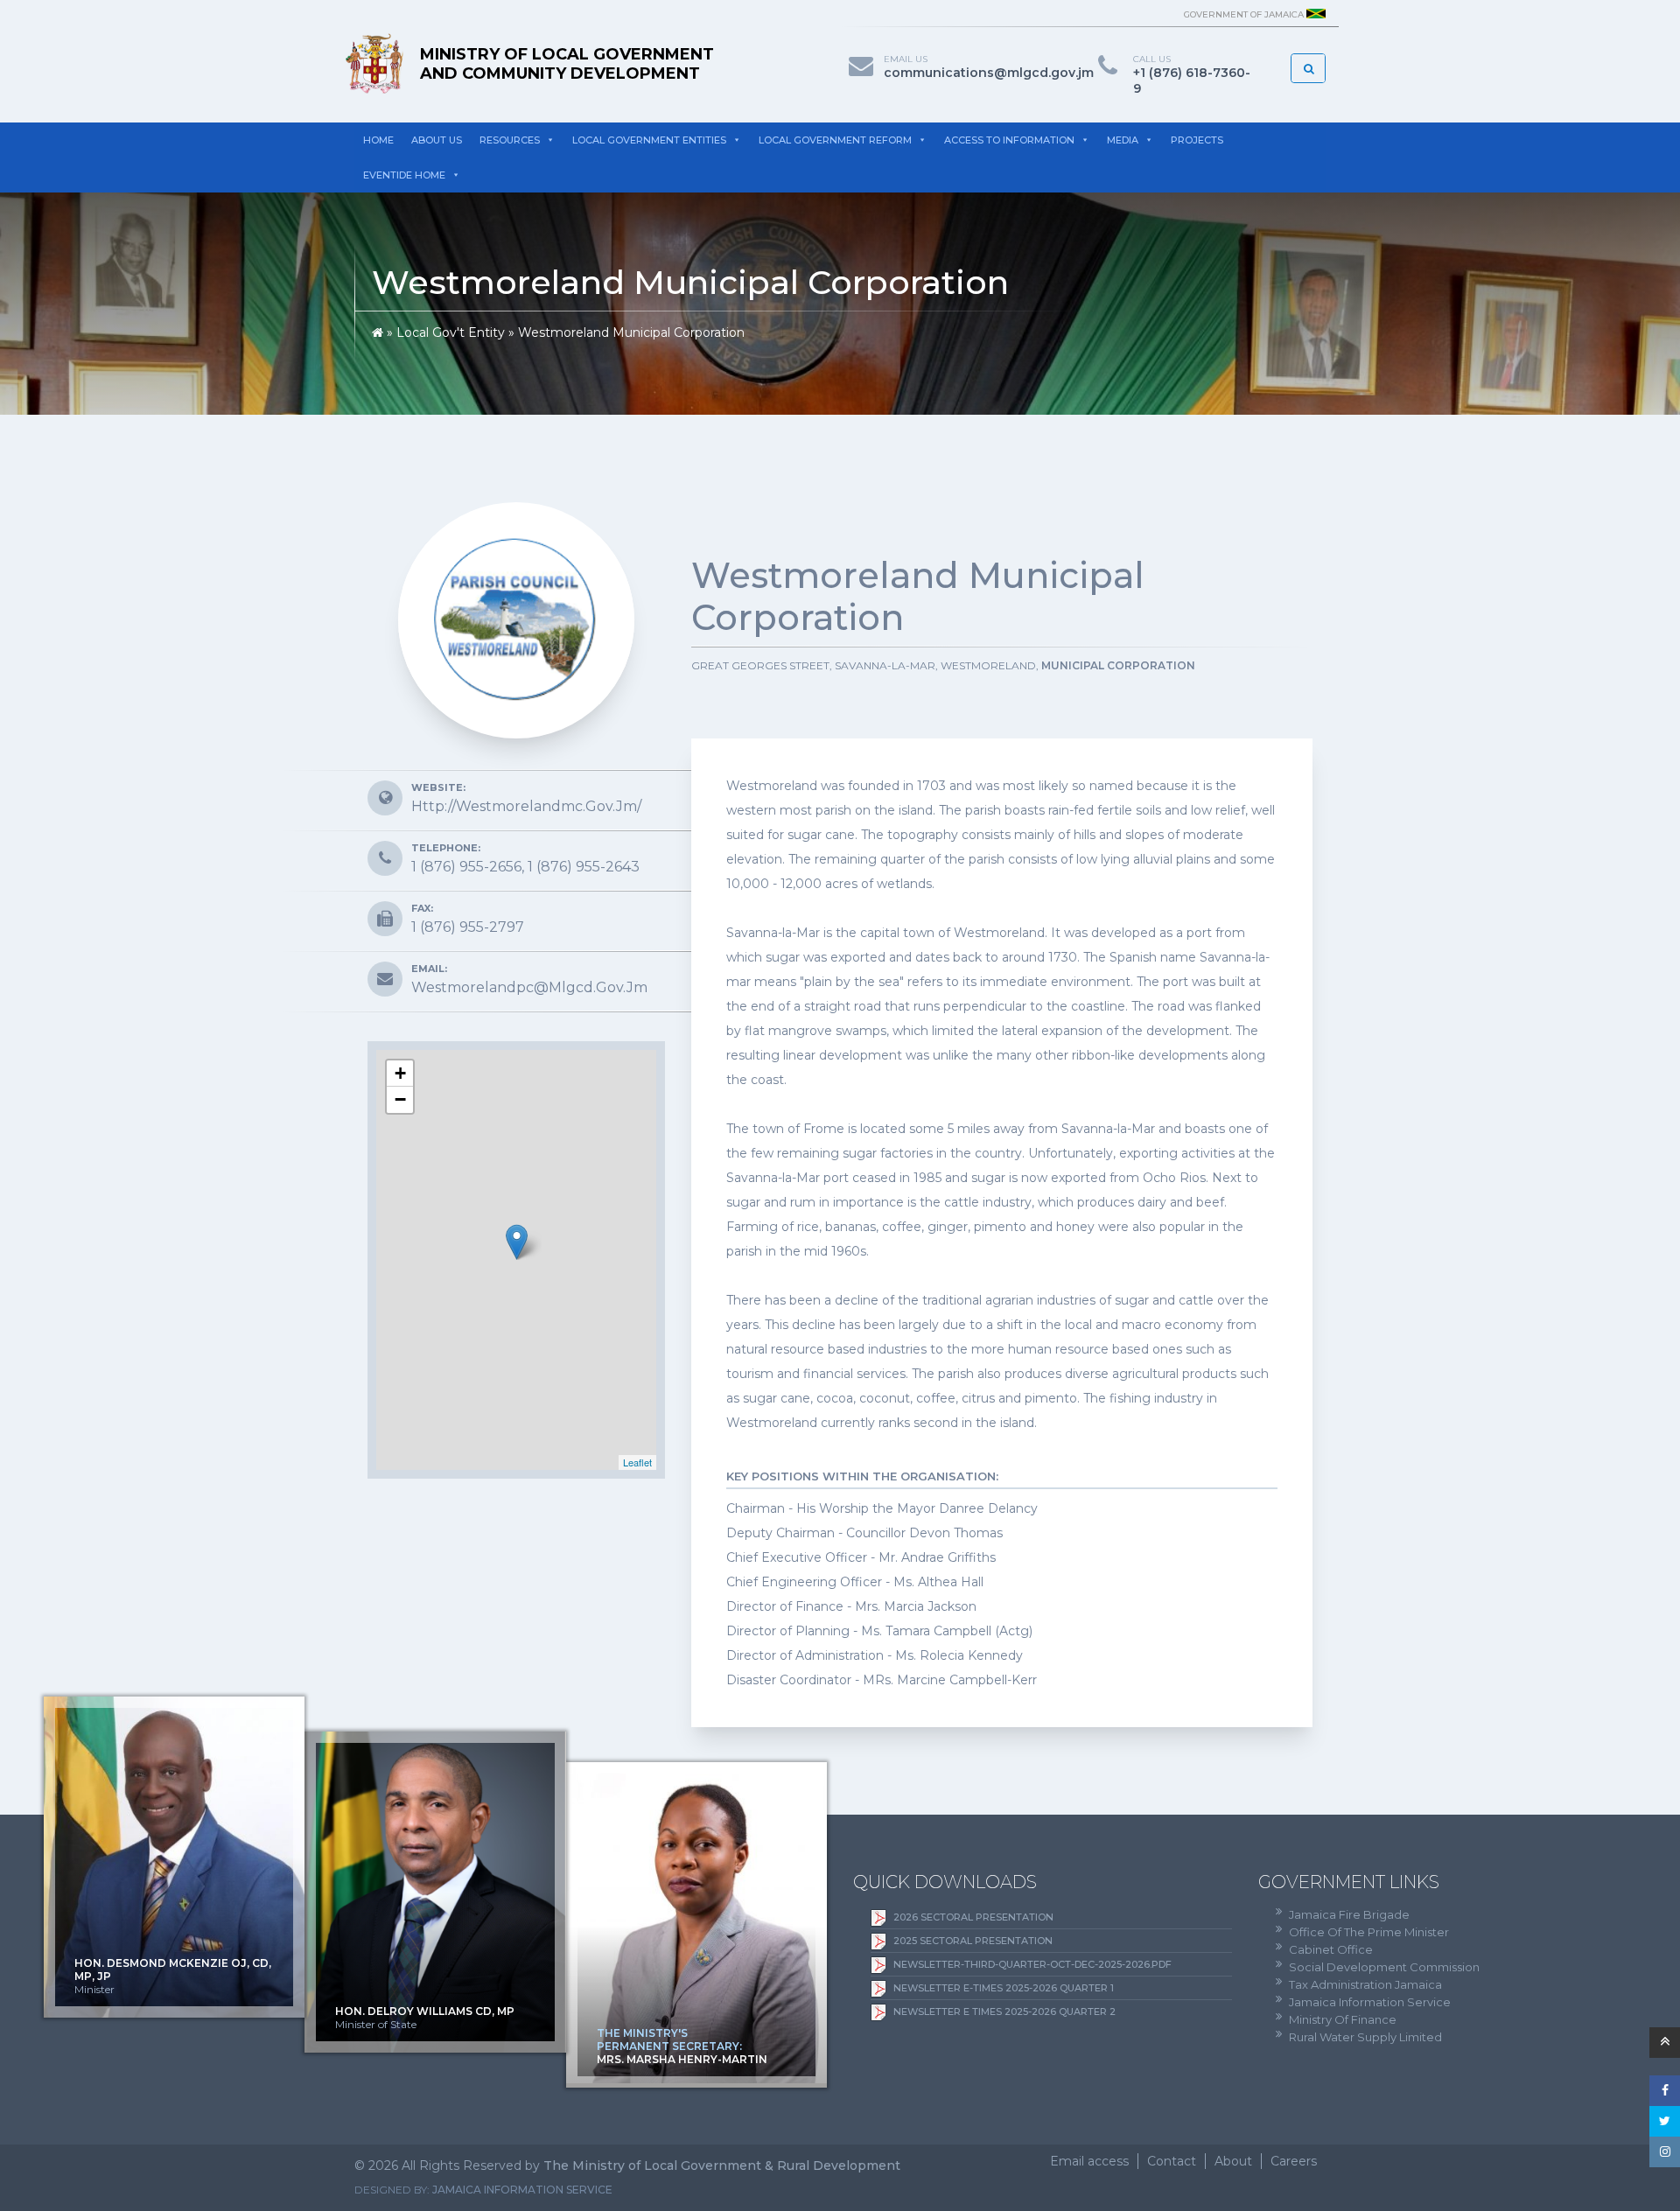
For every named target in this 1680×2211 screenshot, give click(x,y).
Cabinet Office (1331, 1949)
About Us (437, 140)
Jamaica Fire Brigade (1349, 1914)
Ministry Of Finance (1343, 2019)
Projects (1197, 140)
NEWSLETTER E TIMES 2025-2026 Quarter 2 (1004, 2012)
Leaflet (637, 1462)
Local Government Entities (649, 140)
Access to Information (1009, 140)
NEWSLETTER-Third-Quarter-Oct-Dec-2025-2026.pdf (1032, 1964)
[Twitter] (1665, 2121)
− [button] (400, 1099)
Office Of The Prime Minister (1369, 1932)
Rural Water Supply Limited (1365, 2037)
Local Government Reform (835, 140)
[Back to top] (1665, 2043)
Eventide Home (404, 175)
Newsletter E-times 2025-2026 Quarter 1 (1004, 1988)
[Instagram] (1665, 2152)
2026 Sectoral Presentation (973, 1917)
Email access (1089, 2161)
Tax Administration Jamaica (1365, 1984)
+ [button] (400, 1073)
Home (378, 140)
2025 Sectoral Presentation (973, 1941)
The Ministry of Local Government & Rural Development (722, 2166)
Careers (1294, 2161)
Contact (1172, 2161)
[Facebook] (1665, 2091)
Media (1123, 140)
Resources (510, 140)
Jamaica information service (522, 2190)
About (1233, 2161)
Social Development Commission (1384, 1967)
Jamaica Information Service (1370, 2002)
